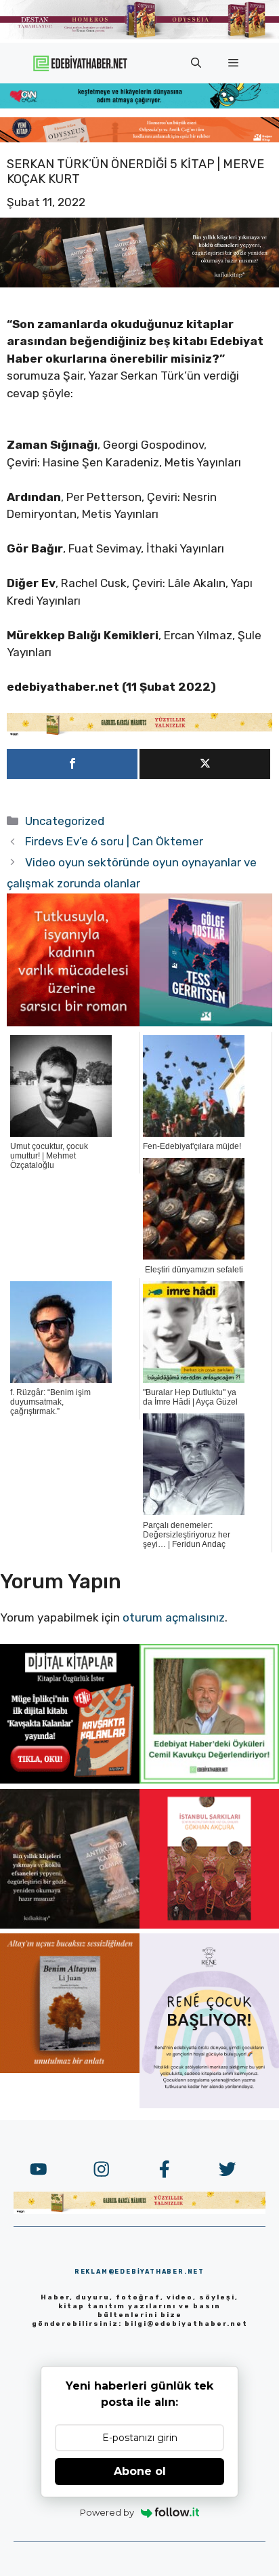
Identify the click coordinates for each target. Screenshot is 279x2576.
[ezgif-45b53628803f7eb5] (139, 104)
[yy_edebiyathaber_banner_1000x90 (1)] (139, 733)
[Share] (72, 764)
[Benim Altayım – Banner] (70, 2069)
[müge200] (70, 1779)
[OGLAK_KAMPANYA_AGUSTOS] (209, 1925)
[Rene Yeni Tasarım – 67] (209, 2104)
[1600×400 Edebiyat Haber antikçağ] (139, 283)
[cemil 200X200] (209, 1779)
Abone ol (140, 2471)
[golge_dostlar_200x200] (206, 1022)
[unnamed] (73, 1022)
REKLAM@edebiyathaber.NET (139, 2272)
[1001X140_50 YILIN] (139, 36)
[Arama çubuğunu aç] (196, 63)
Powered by (107, 2512)
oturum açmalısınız (174, 1617)
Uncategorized (65, 821)
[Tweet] (205, 764)
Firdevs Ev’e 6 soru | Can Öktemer (114, 841)
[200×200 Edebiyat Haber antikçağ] (70, 1925)
